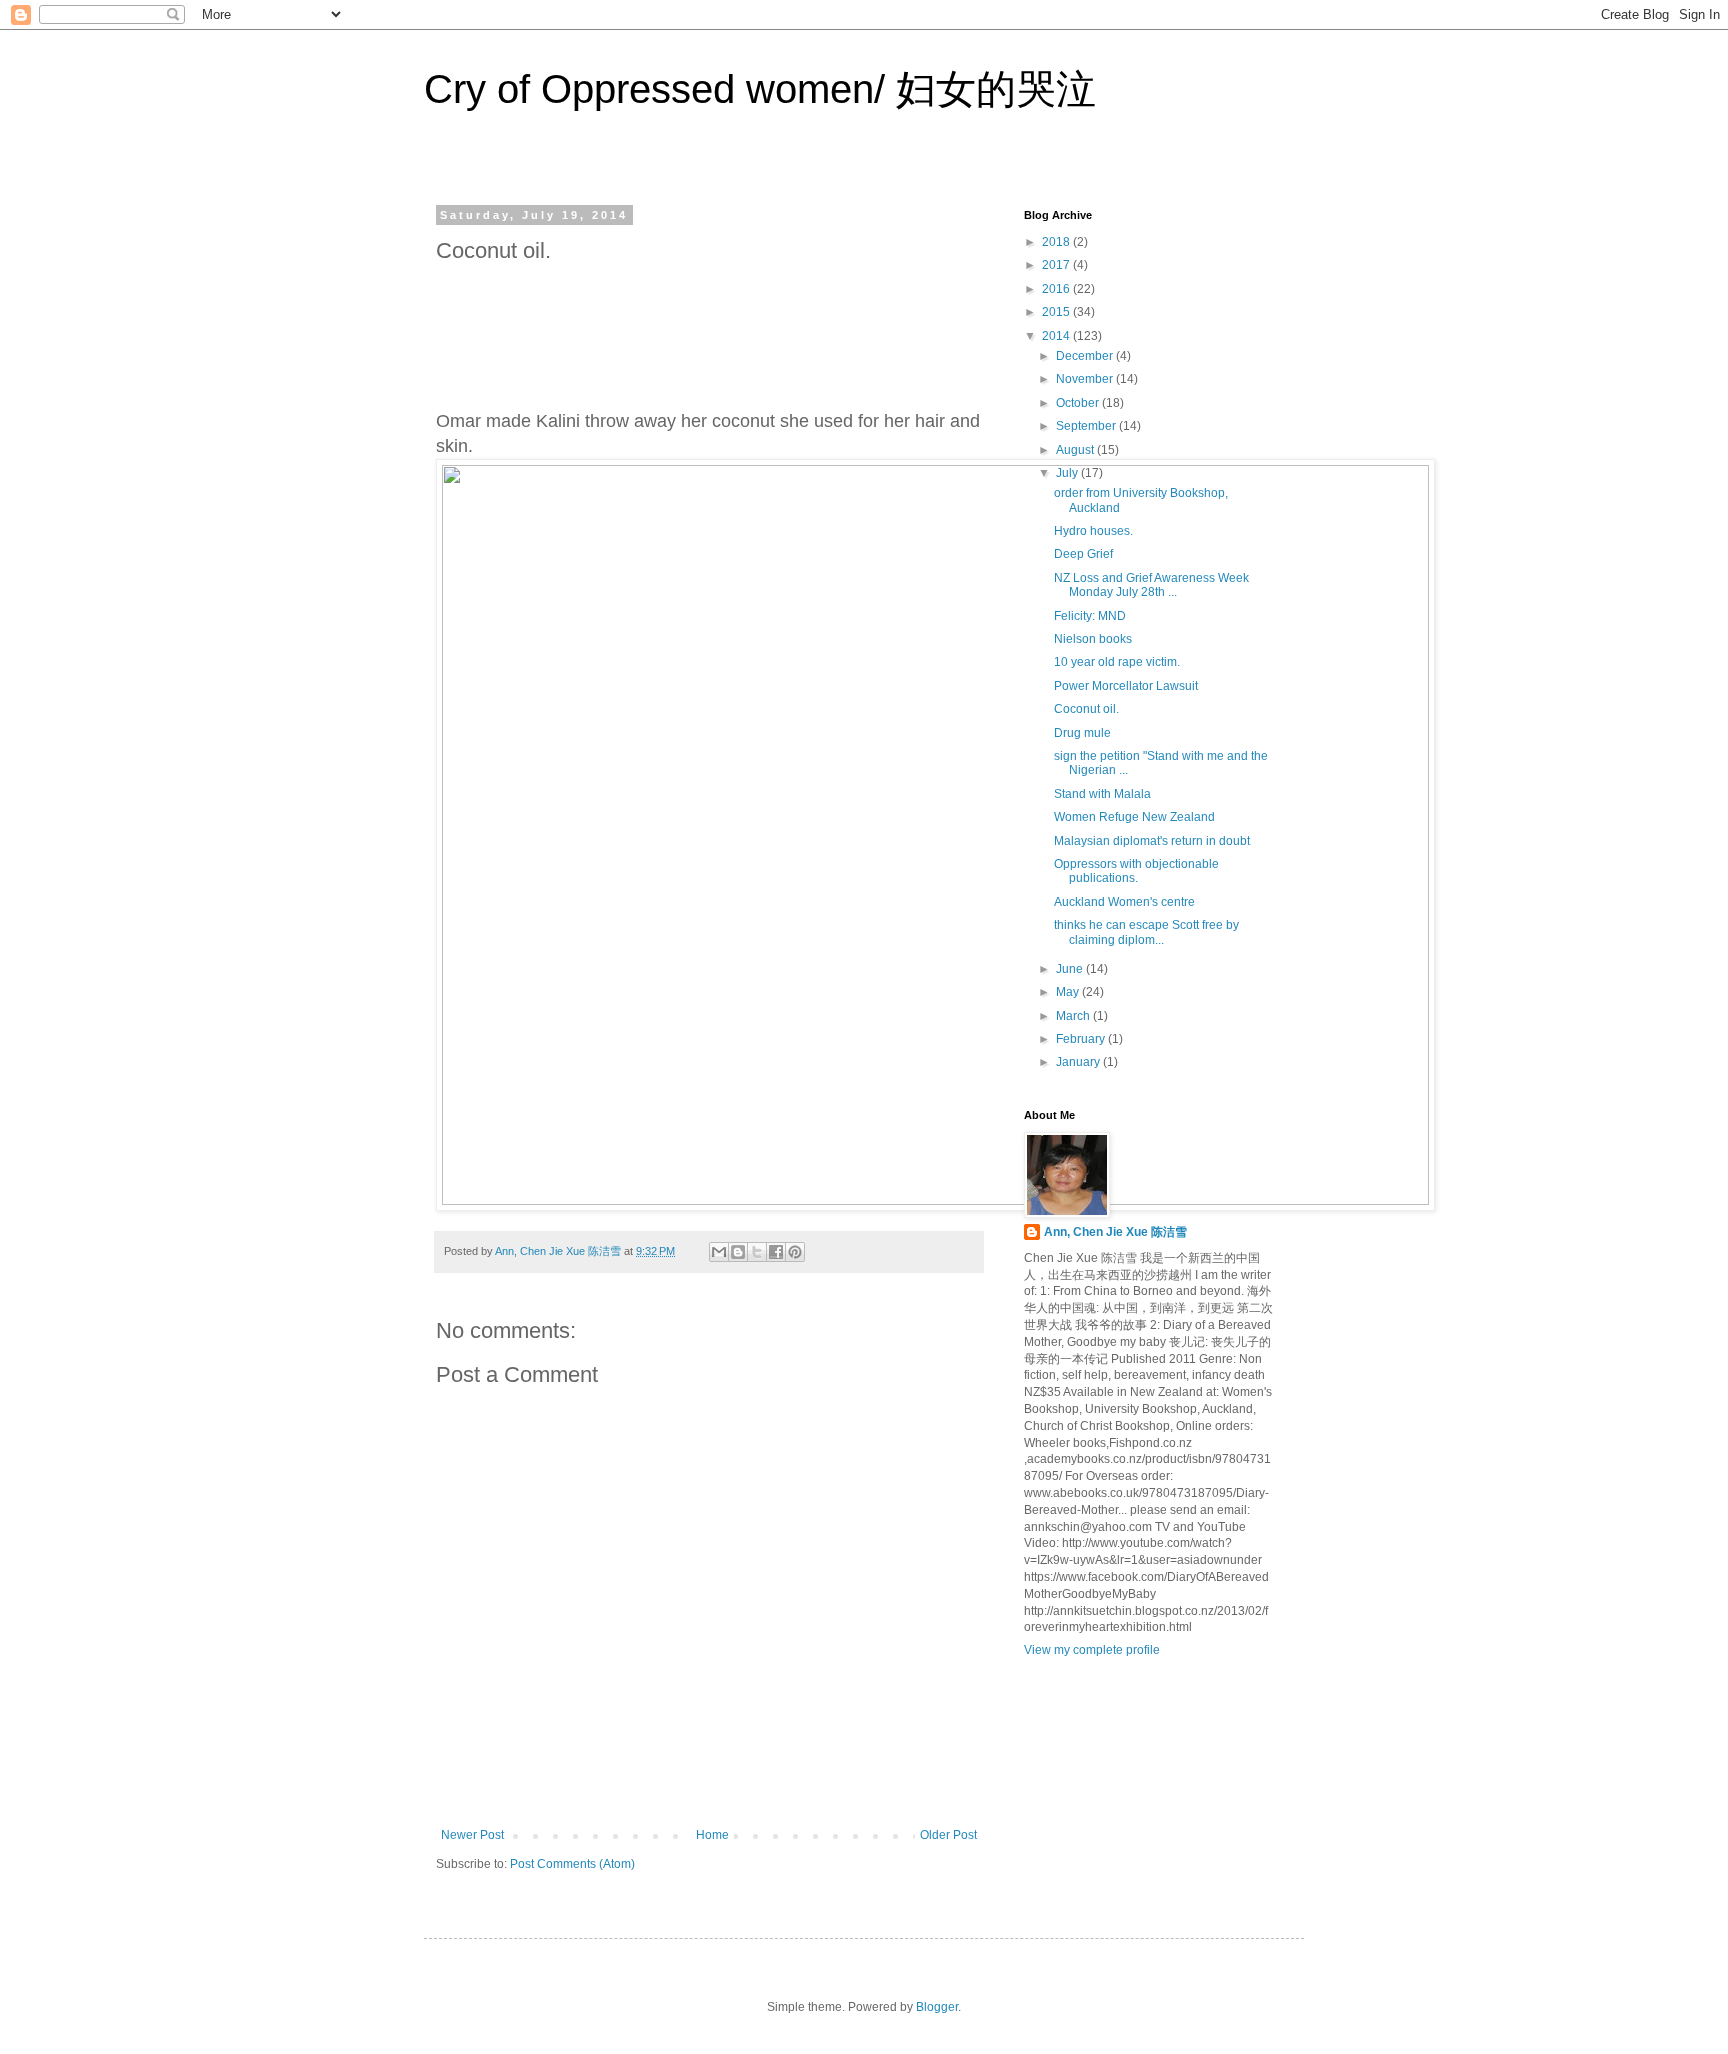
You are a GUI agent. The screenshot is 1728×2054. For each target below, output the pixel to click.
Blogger (937, 2007)
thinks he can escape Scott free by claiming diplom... (1146, 932)
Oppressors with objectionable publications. (1136, 871)
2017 (1057, 265)
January (1079, 1062)
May (1069, 992)
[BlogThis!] (738, 1252)
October (1079, 403)
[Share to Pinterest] (795, 1252)
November (1086, 379)
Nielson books (1093, 639)
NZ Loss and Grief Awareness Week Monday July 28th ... (1151, 585)
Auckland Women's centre (1124, 902)
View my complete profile (1092, 1650)
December (1086, 356)
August (1076, 450)
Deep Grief (1083, 554)
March (1074, 1016)
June (1071, 969)
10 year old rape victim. (1117, 662)
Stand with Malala (1102, 794)
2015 (1057, 312)
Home (712, 1835)
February (1082, 1039)
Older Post (948, 1835)
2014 (1057, 336)
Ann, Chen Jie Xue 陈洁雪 (1115, 1232)
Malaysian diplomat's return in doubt (1152, 841)
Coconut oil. (1086, 709)
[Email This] (719, 1252)
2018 (1057, 242)
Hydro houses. (1093, 531)
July (1068, 473)
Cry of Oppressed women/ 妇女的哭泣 (760, 89)
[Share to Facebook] (776, 1252)
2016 (1057, 289)
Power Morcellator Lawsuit (1126, 686)
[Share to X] (757, 1252)
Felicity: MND (1090, 616)
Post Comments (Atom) (572, 1864)
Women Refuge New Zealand (1134, 817)
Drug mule (1082, 733)
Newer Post (472, 1835)
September (1087, 426)
